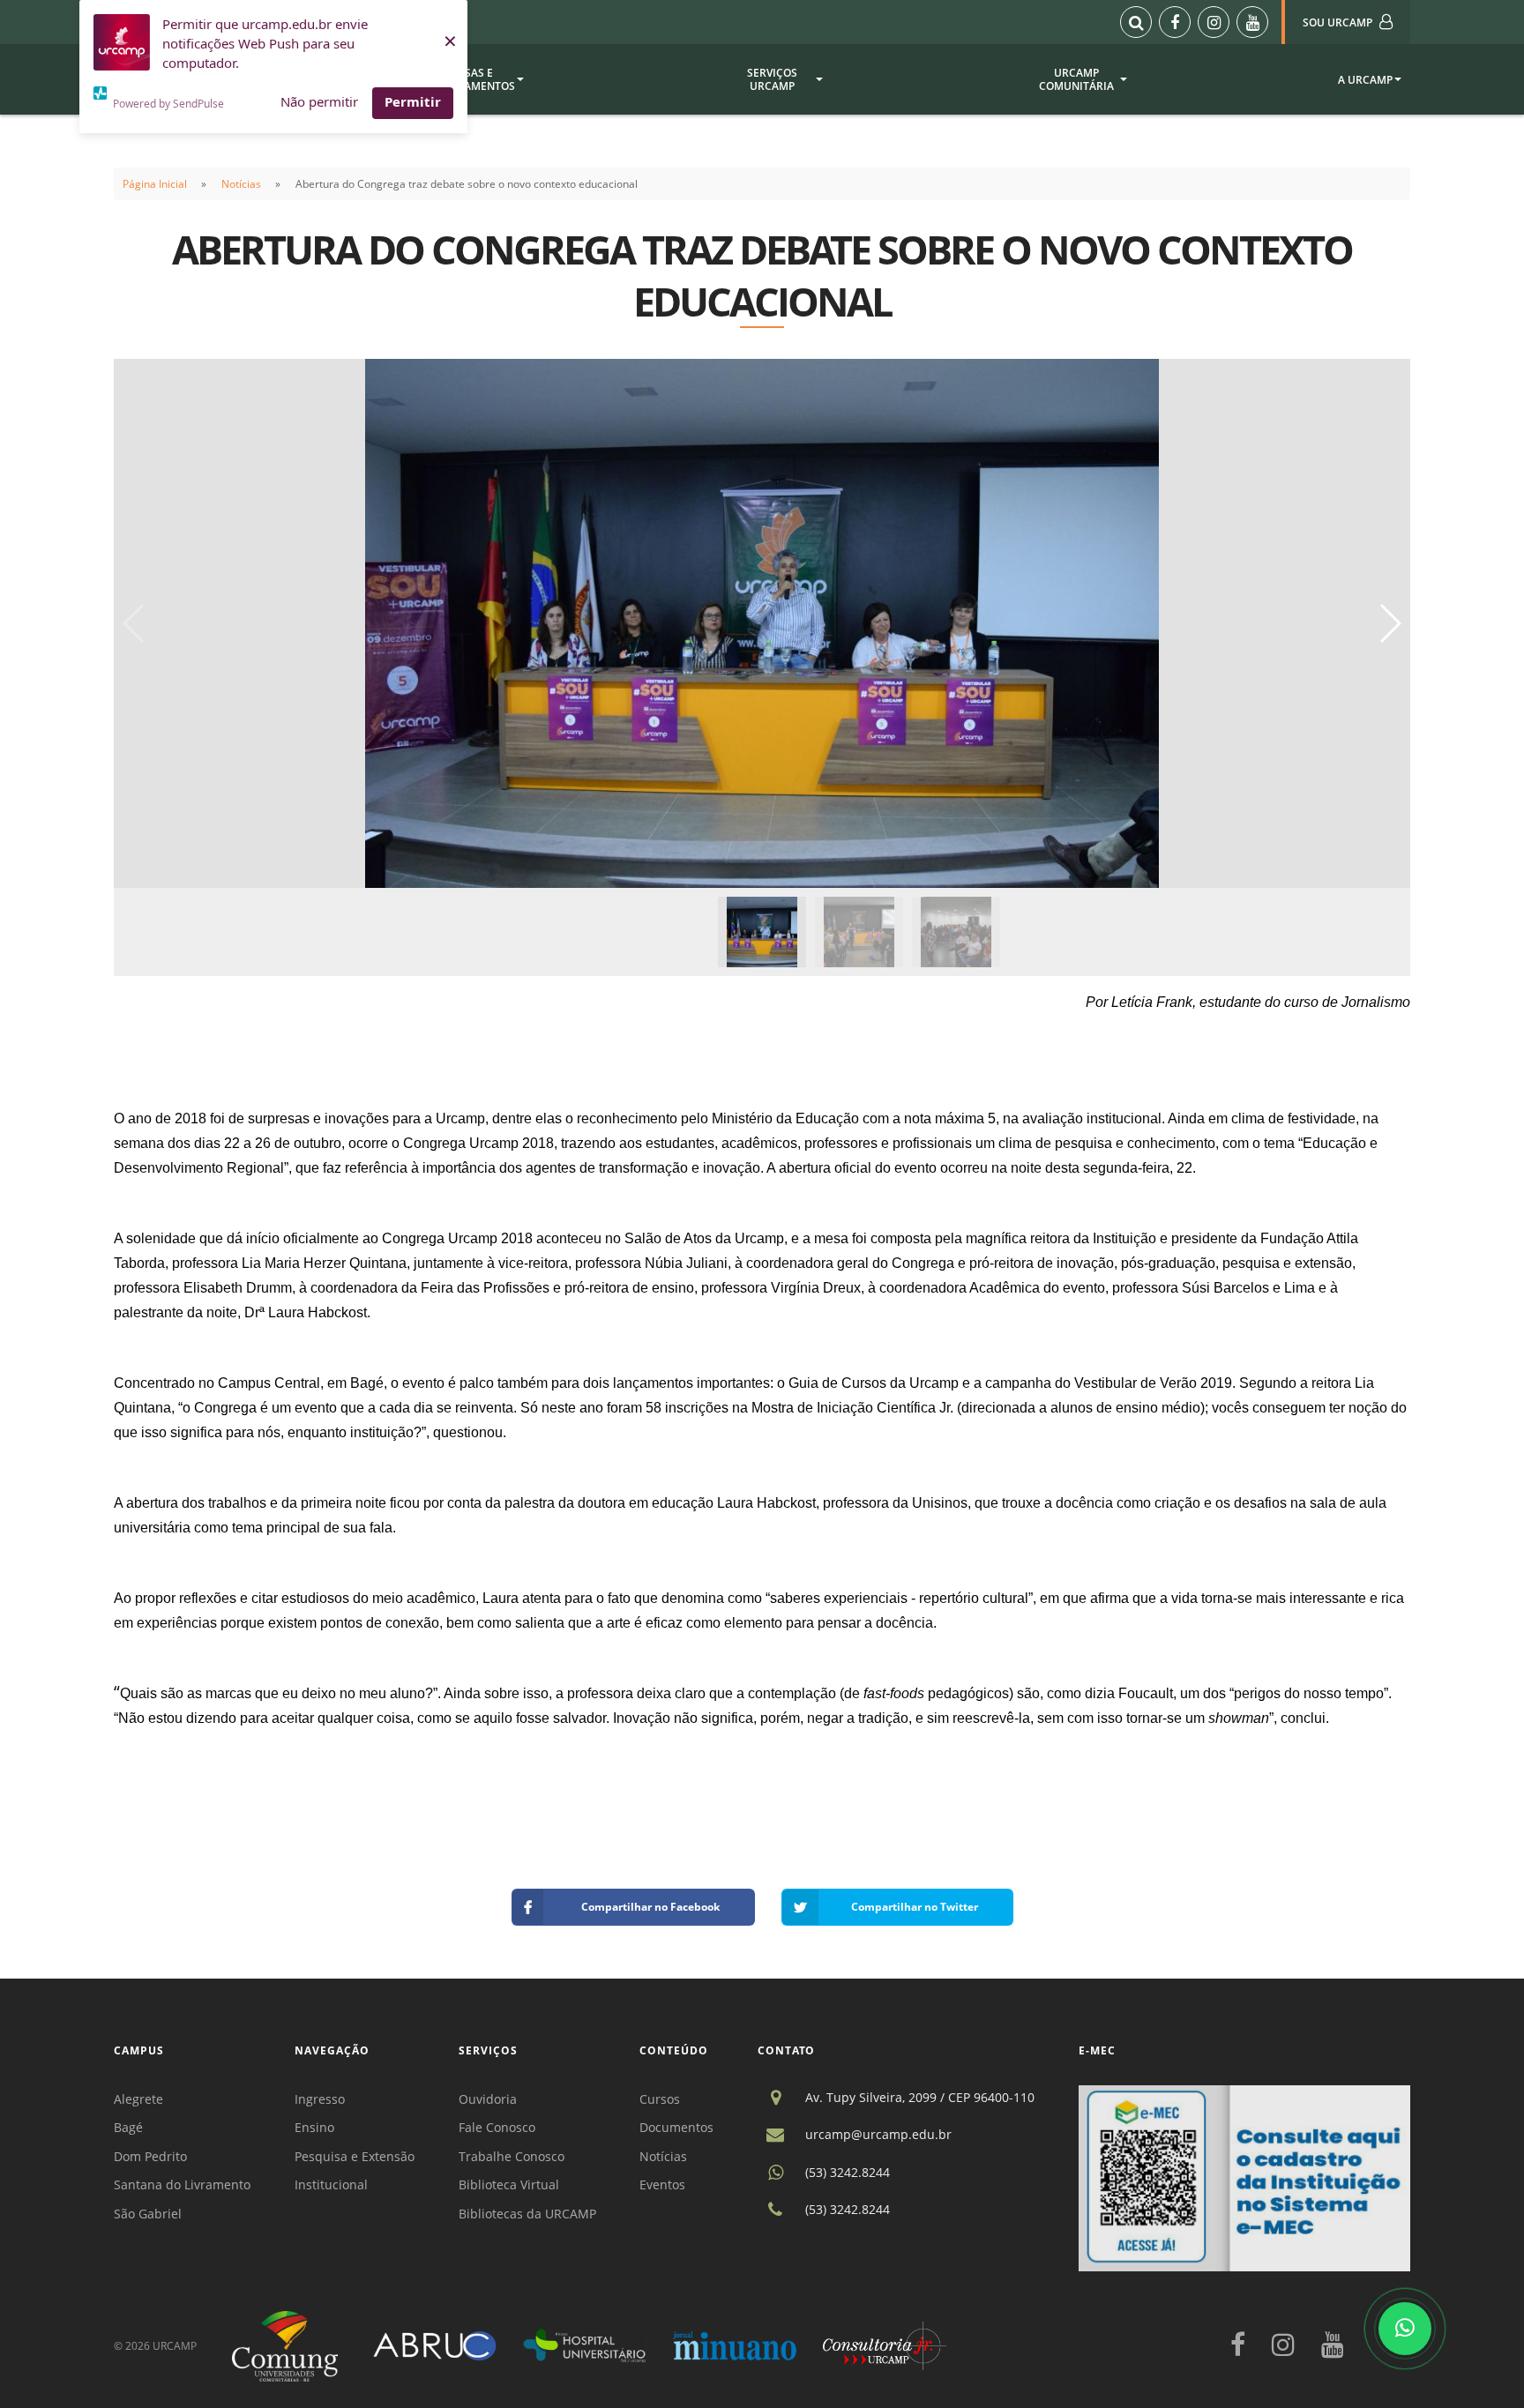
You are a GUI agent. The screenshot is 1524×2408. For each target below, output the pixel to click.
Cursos (660, 2099)
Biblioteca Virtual (509, 2184)
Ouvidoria (488, 2099)
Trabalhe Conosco (512, 2156)
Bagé (128, 2127)
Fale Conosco (497, 2127)
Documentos (676, 2127)
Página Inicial (155, 184)
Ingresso (320, 2099)
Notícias (241, 184)
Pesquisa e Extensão (355, 2156)
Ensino (314, 2127)
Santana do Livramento (182, 2184)
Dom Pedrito (150, 2156)
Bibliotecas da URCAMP (527, 2214)
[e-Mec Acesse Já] (1244, 2177)
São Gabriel (148, 2214)
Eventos (662, 2184)
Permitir (413, 101)
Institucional (331, 2184)
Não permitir (319, 101)
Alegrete (138, 2099)
